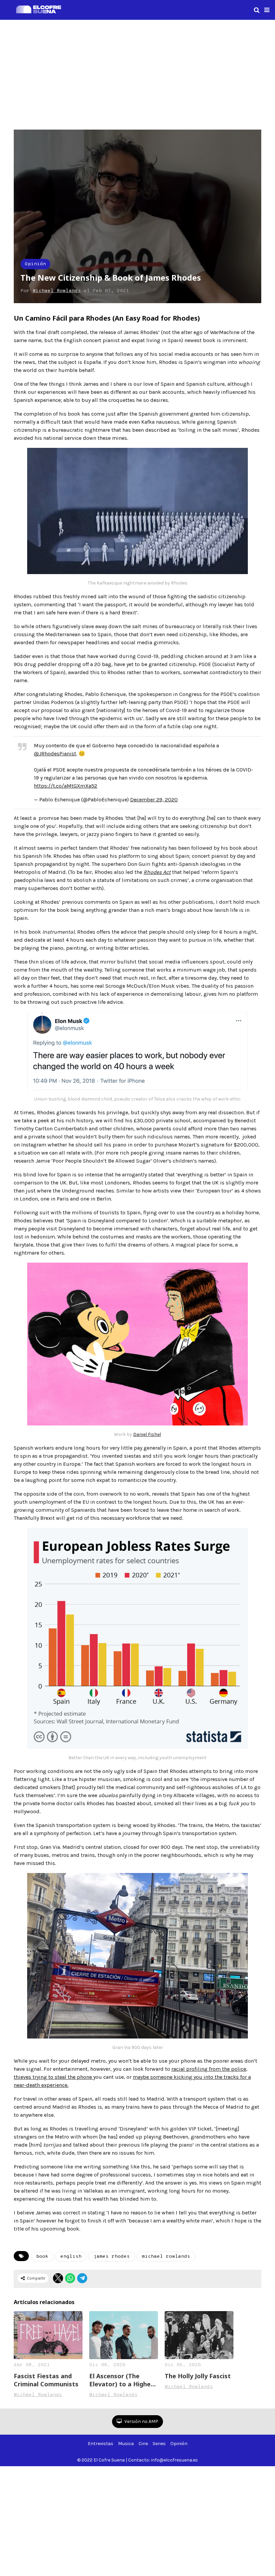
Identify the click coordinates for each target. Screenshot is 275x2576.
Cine (143, 2444)
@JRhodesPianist (55, 754)
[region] (137, 74)
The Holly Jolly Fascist (198, 2376)
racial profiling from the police (209, 2069)
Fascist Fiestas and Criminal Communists (46, 2380)
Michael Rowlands (57, 291)
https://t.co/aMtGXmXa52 (66, 786)
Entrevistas (101, 2444)
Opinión (35, 264)
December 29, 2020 (154, 800)
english (71, 2257)
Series (159, 2444)
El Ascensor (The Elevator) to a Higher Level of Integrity (121, 2380)
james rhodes (112, 2257)
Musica (126, 2444)
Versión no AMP (141, 2421)
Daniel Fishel (147, 1434)
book (42, 2257)
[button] (267, 10)
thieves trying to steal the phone (53, 2077)
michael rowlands (166, 2257)
